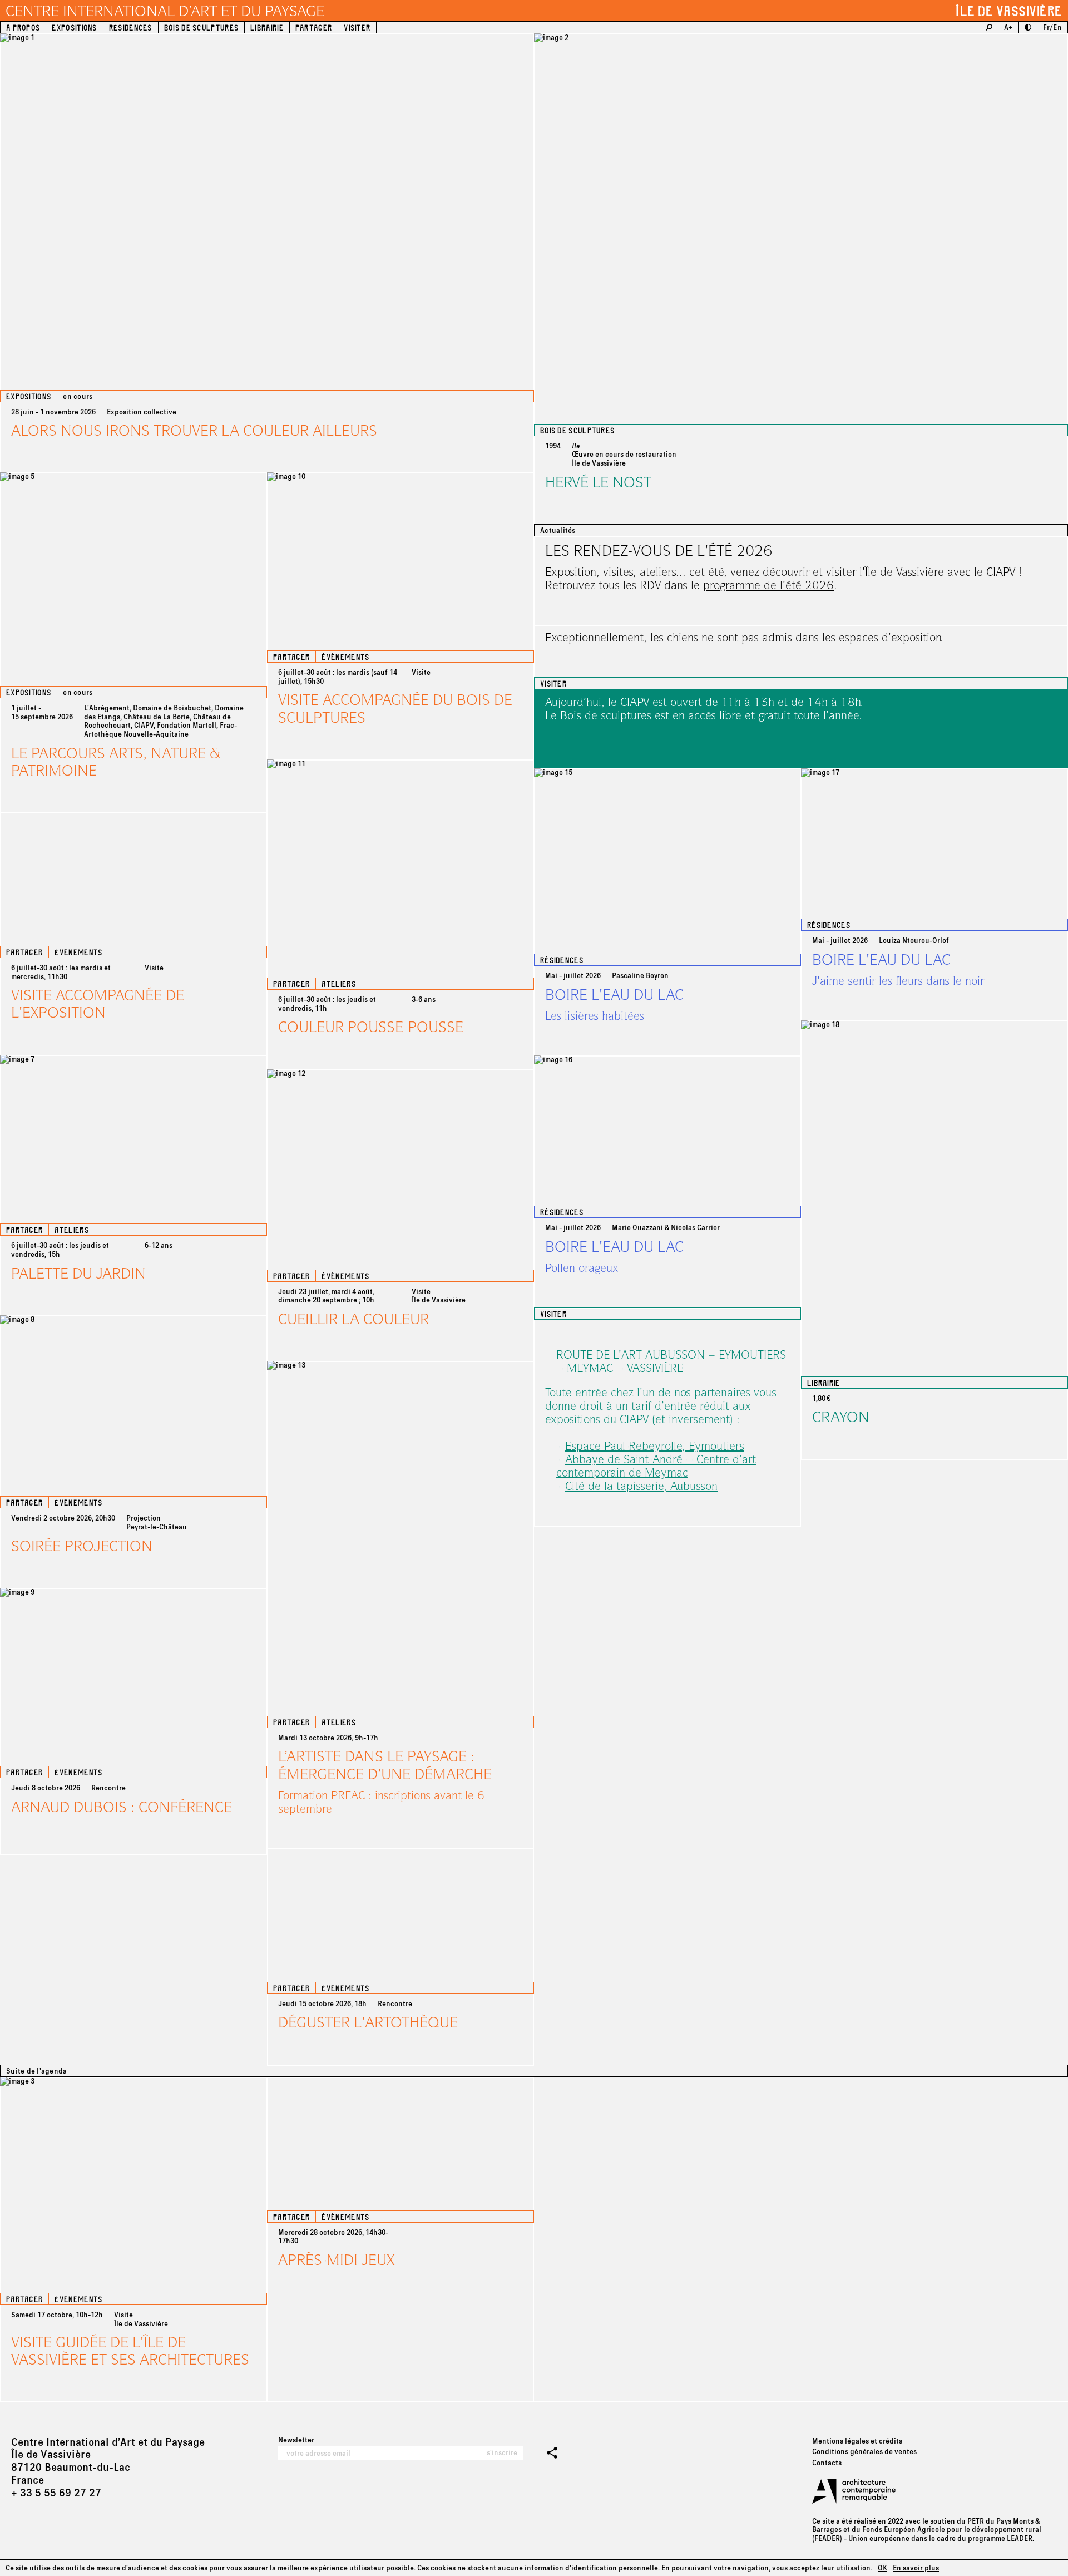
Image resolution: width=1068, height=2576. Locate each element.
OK (882, 2568)
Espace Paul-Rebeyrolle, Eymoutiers (655, 1445)
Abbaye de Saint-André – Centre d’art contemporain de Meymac (656, 1465)
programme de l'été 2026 (768, 585)
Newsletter (296, 2440)
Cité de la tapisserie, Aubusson (641, 1486)
